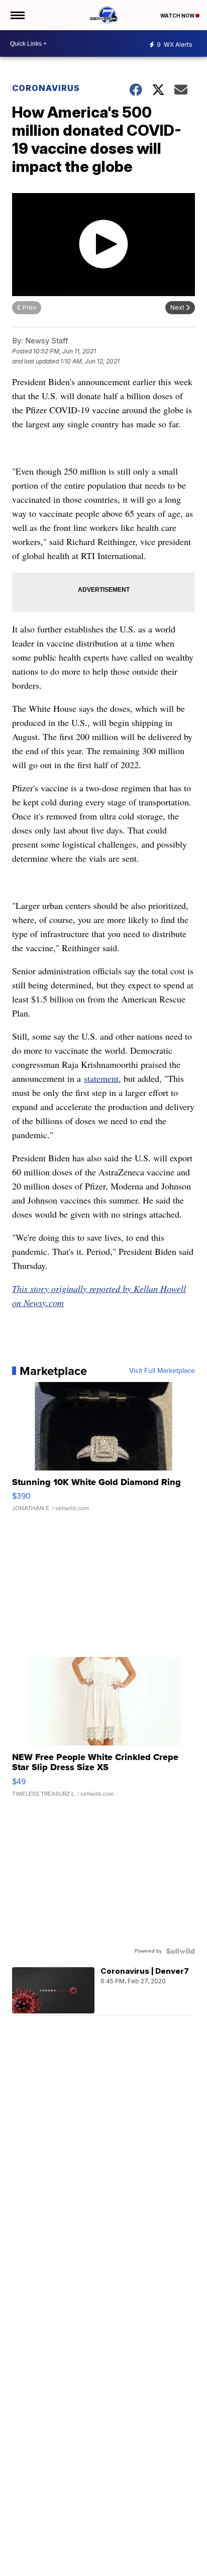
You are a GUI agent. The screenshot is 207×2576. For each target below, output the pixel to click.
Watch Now (178, 16)
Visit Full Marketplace (162, 1371)
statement (101, 1078)
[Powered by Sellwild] (180, 1951)
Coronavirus (46, 88)
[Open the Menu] (17, 15)
